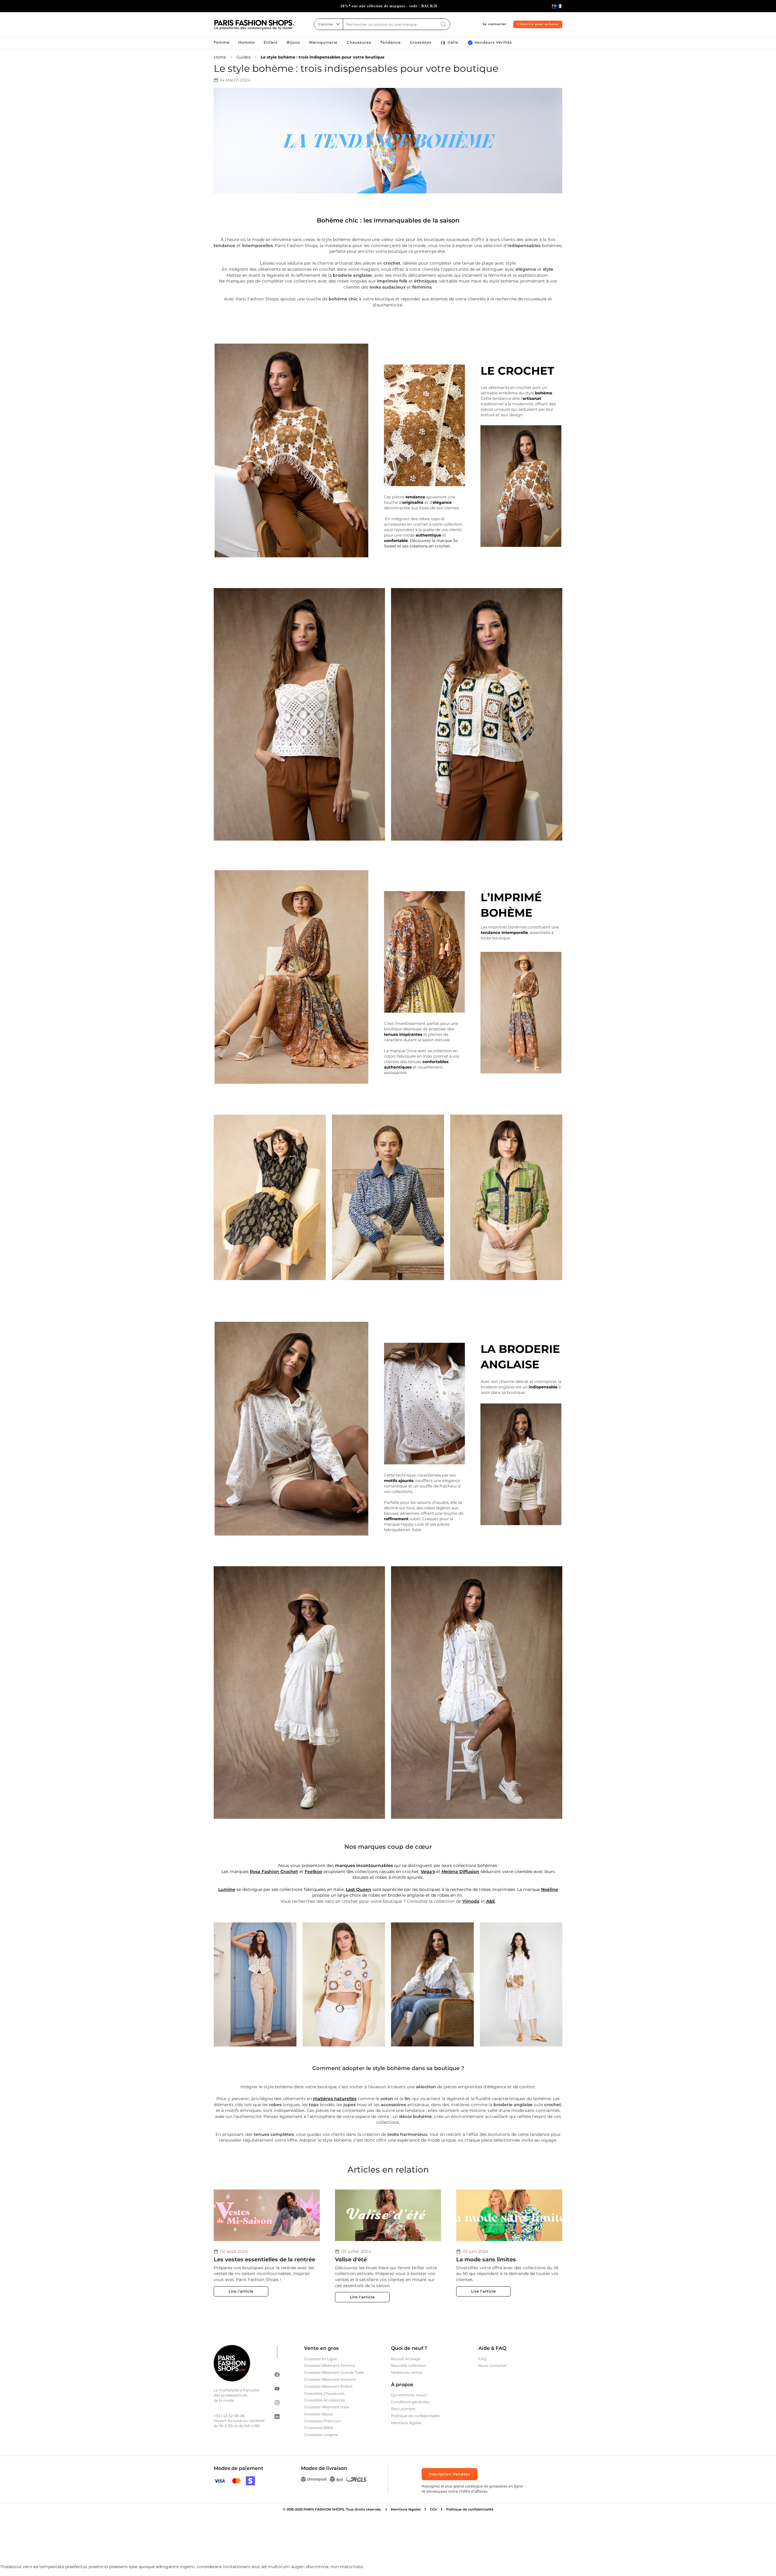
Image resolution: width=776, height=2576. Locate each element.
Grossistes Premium (323, 2421)
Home (220, 57)
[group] (388, 6)
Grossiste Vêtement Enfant (328, 2386)
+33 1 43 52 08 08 (229, 2416)
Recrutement (403, 2409)
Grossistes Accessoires (324, 2400)
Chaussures (359, 43)
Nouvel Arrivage (406, 2359)
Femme (222, 43)
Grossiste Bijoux (318, 2414)
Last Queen (359, 1889)
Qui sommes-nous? (409, 2395)
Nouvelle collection (408, 2365)
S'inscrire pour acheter (538, 24)
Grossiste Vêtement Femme (329, 2365)
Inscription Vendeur (450, 2474)
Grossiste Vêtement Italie (327, 2407)
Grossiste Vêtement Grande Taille (334, 2372)
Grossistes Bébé (318, 2428)
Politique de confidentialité (415, 2416)
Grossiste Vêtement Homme (330, 2379)
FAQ (482, 2359)
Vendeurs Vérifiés (493, 43)
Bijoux (293, 43)
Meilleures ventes (407, 2372)
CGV (433, 2509)
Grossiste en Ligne (321, 2359)
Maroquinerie (323, 43)
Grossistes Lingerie (321, 2435)
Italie (453, 43)
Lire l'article (241, 2291)
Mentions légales (406, 2423)
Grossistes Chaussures (324, 2393)
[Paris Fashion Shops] (254, 25)
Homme (247, 43)
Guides (243, 57)
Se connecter (495, 24)
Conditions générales (410, 2402)
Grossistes (421, 43)
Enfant (271, 43)
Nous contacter (493, 2365)
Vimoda (471, 1901)
